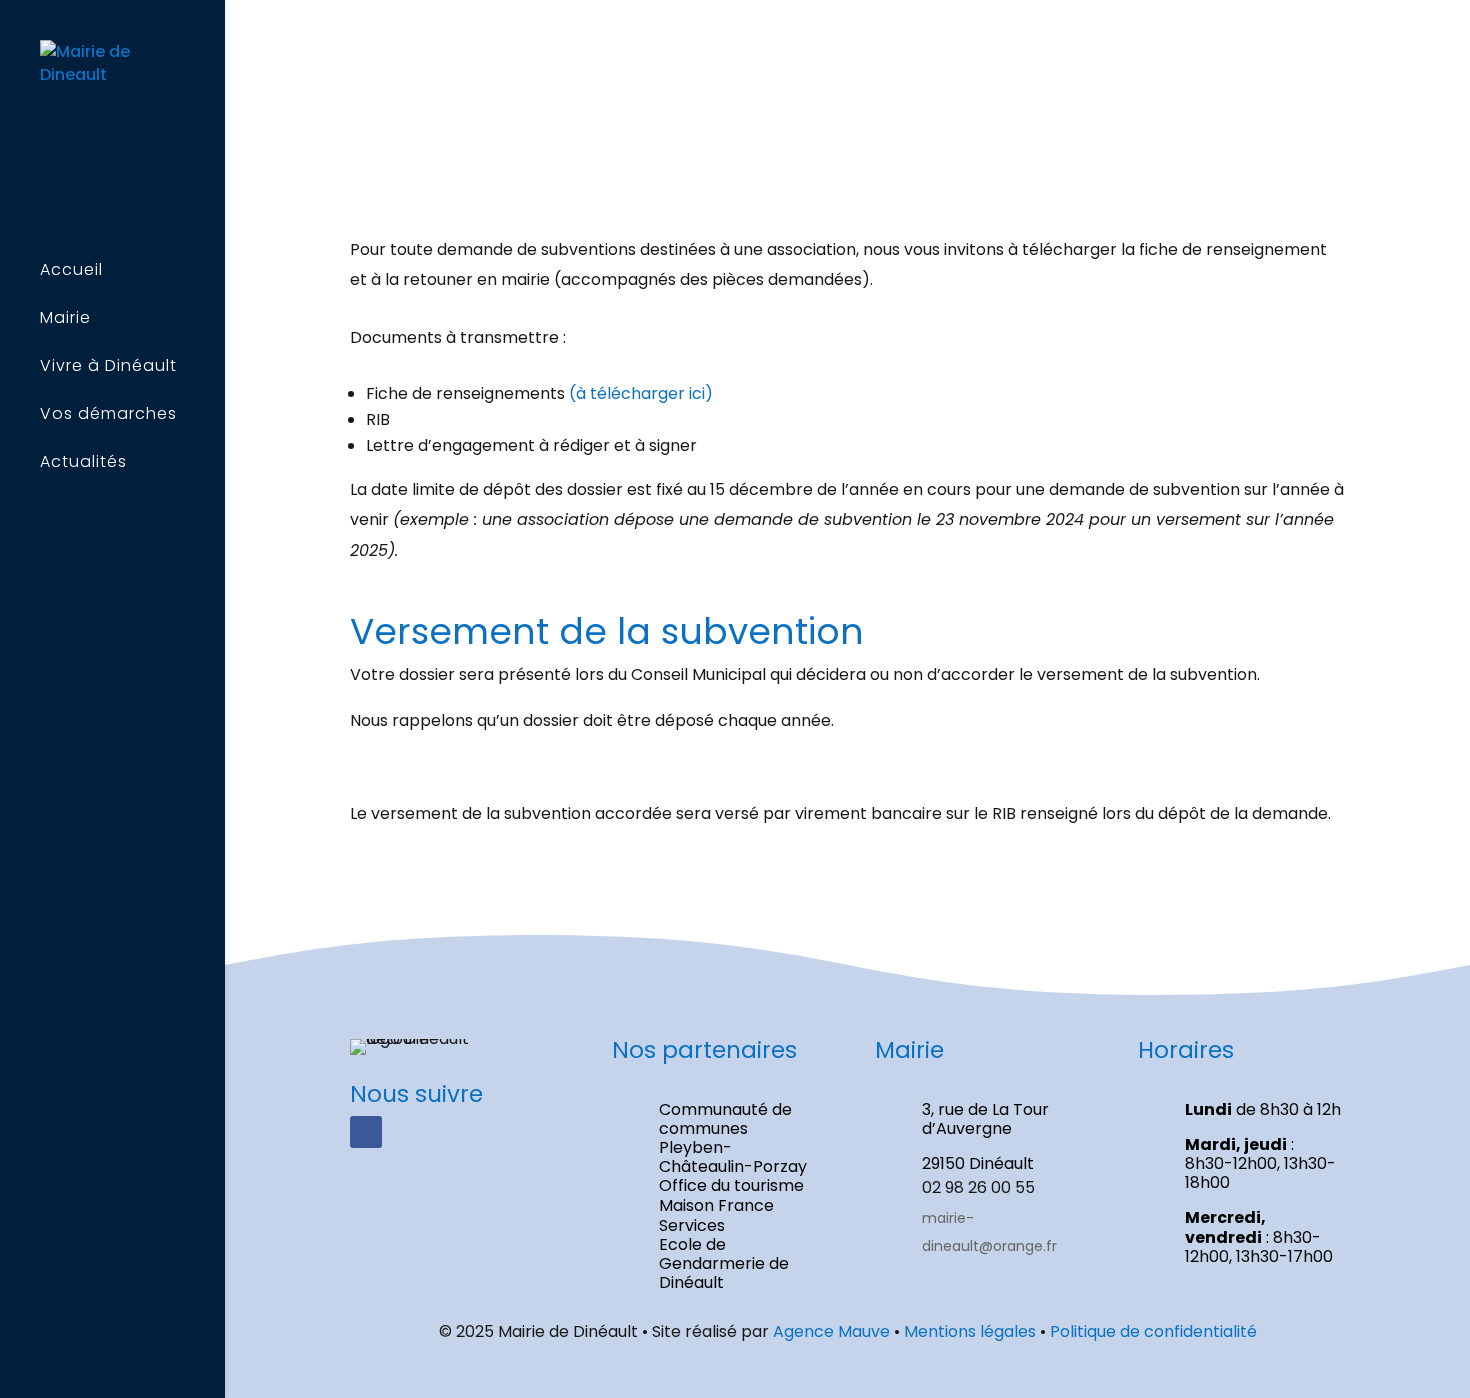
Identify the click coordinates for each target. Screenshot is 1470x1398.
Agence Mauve (831, 1331)
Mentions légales (970, 1331)
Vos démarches (108, 416)
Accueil (71, 272)
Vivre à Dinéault (108, 368)
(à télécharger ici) (641, 393)
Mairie (65, 320)
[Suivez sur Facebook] (366, 1132)
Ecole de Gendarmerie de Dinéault (724, 1263)
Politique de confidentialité (1153, 1331)
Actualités (83, 464)
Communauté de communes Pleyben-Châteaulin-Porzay (733, 1138)
